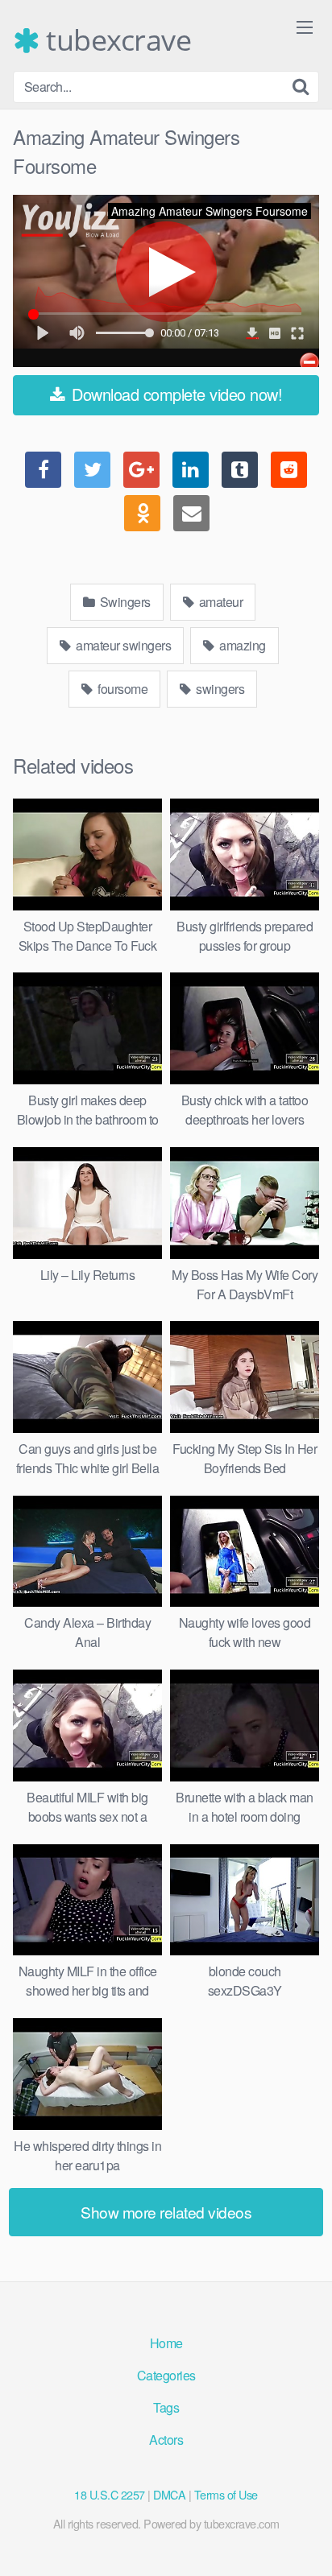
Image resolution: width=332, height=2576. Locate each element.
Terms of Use (226, 2494)
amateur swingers (122, 645)
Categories (166, 2375)
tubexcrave (115, 40)
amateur (219, 602)
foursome (122, 689)
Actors (166, 2440)
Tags (166, 2407)
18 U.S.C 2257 (110, 2494)
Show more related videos (166, 2212)
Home (166, 2343)
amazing (241, 645)
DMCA (169, 2494)
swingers (219, 689)
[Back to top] (304, 2541)
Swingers (124, 602)
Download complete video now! (175, 394)
